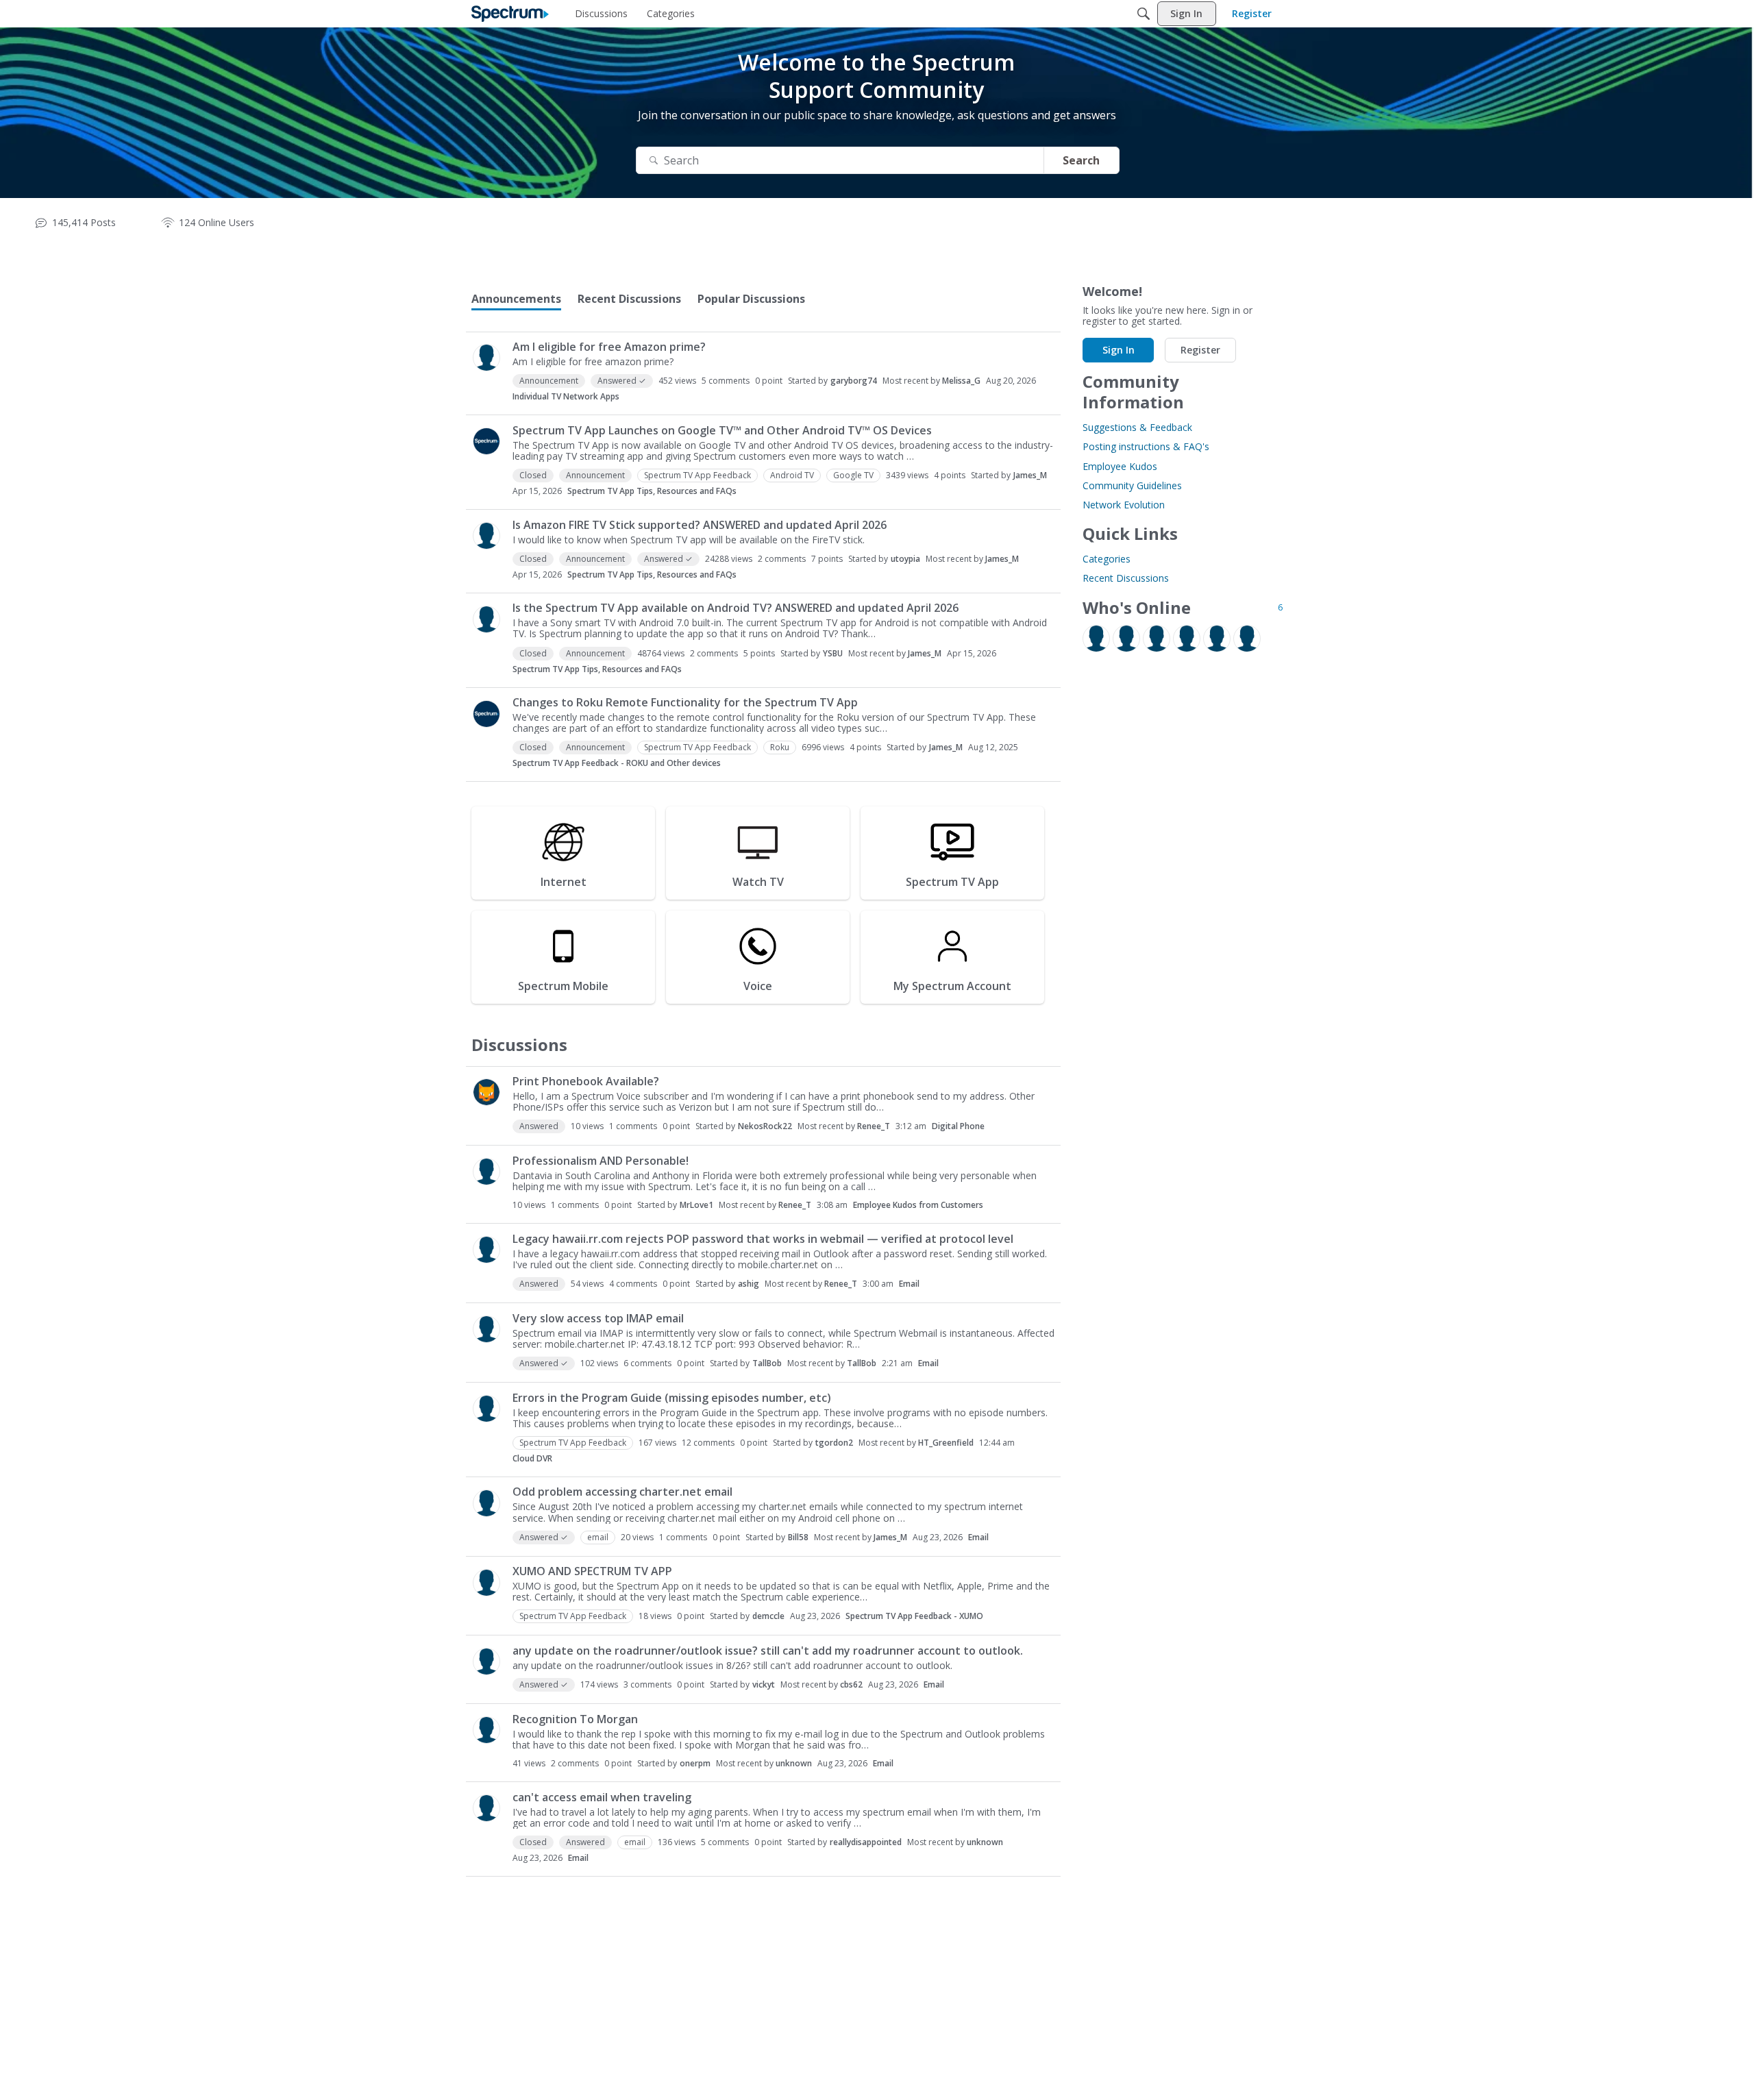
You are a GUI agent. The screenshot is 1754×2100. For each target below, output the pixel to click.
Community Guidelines (1132, 485)
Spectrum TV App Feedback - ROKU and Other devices (617, 763)
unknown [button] (794, 1763)
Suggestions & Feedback (1137, 427)
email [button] (598, 1537)
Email (909, 1284)
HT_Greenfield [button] (946, 1443)
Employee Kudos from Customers (918, 1205)
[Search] (1144, 14)
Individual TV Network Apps (566, 396)
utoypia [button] (905, 559)
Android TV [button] (792, 475)
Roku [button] (780, 747)
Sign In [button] (1119, 350)
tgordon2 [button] (834, 1443)
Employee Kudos (1120, 466)
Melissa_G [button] (961, 381)
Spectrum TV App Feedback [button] (697, 475)
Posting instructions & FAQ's (1146, 446)
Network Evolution (1124, 505)
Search (1081, 160)
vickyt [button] (764, 1684)
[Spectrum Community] (510, 14)
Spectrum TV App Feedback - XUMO (914, 1616)
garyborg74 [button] (854, 381)
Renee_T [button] (874, 1126)
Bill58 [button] (798, 1537)
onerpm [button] (695, 1763)
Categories (1107, 559)
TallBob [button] (767, 1363)
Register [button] (1200, 350)
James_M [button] (1030, 475)
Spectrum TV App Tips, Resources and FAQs (652, 491)
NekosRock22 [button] (765, 1126)
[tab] (516, 299)
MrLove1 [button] (696, 1205)
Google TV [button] (853, 475)
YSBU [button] (833, 653)
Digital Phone (958, 1126)
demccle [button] (768, 1616)
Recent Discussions (1126, 578)
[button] (486, 358)
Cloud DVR (532, 1458)
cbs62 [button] (851, 1684)
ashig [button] (749, 1284)
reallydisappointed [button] (866, 1842)
